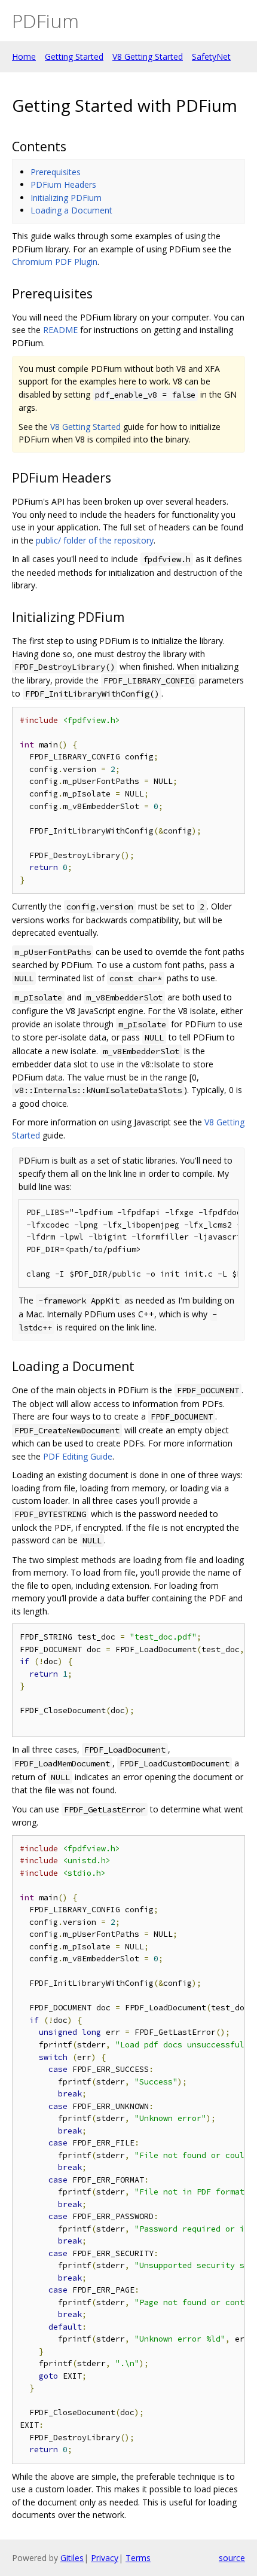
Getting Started (74, 57)
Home (24, 57)
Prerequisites (56, 172)
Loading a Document (71, 210)
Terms (138, 2558)
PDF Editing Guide (78, 1456)
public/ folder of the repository (95, 540)
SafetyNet (211, 57)
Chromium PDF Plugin (55, 262)
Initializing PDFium (66, 198)
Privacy (105, 2558)
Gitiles (72, 2558)
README (60, 330)
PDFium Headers (63, 184)
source (232, 2558)
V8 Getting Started (148, 57)
